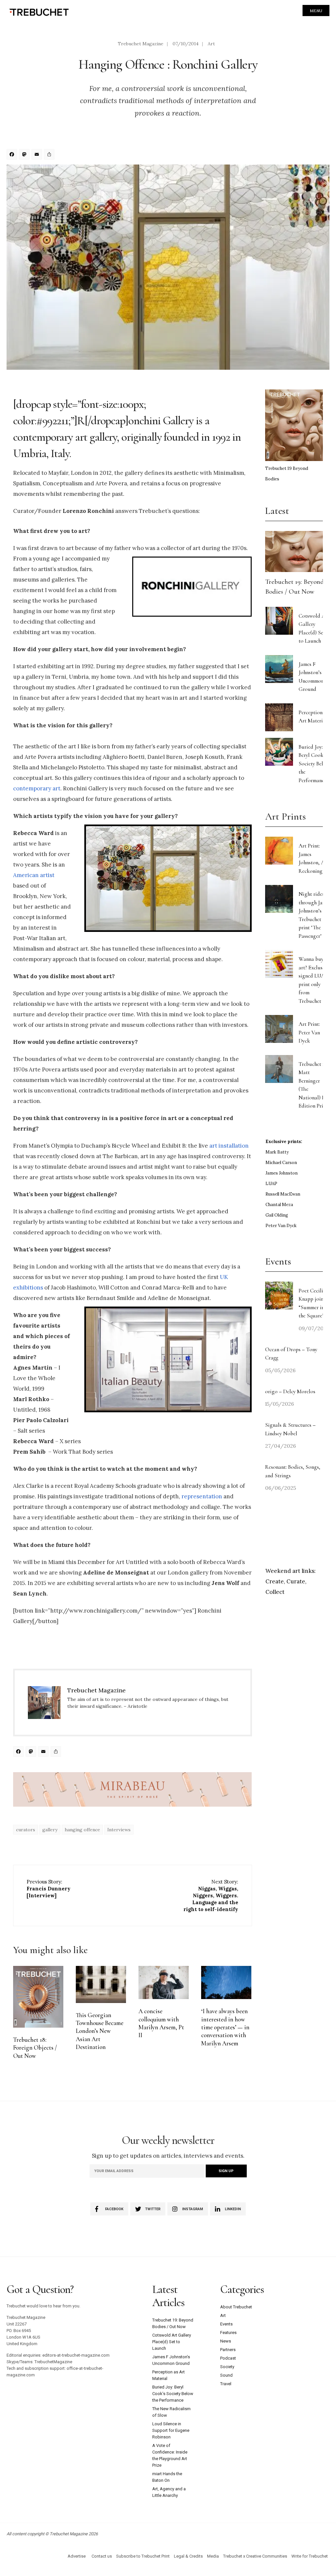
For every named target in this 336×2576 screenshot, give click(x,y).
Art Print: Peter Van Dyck (309, 1032)
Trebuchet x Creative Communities (255, 2556)
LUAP (271, 1184)
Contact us (102, 2556)
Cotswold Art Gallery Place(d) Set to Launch (172, 2342)
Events (226, 2324)
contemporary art (37, 788)
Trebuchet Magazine (141, 44)
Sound (226, 2375)
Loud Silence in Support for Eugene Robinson (171, 2430)
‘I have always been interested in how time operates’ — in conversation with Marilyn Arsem (225, 2027)
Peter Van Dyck (281, 1226)
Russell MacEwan (283, 1194)
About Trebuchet (236, 2307)
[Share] (50, 155)
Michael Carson (281, 1163)
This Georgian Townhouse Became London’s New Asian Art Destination (100, 2031)
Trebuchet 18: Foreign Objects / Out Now (35, 2048)
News (226, 2341)
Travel (226, 2384)
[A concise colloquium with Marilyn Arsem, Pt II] (164, 1983)
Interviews (119, 1830)
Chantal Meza (279, 1205)
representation (202, 1496)
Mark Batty (277, 1152)
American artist (34, 875)
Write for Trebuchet (310, 2556)
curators (26, 1830)
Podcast (228, 2358)
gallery (50, 1830)
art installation (229, 1146)
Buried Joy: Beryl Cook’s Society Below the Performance (314, 764)
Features (228, 2333)
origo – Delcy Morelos (290, 1391)
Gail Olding (277, 1215)
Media (213, 2556)
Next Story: (211, 1895)
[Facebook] (13, 155)
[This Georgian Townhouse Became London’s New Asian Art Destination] (101, 1984)
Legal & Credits (188, 2556)
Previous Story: (49, 1889)
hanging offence (82, 1830)
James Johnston (282, 1173)
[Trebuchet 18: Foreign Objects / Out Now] (38, 1997)
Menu (316, 11)
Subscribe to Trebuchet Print (143, 2556)
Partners (228, 2350)
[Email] (38, 155)
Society (227, 2367)
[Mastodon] (25, 155)
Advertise (77, 2556)
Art (211, 44)
